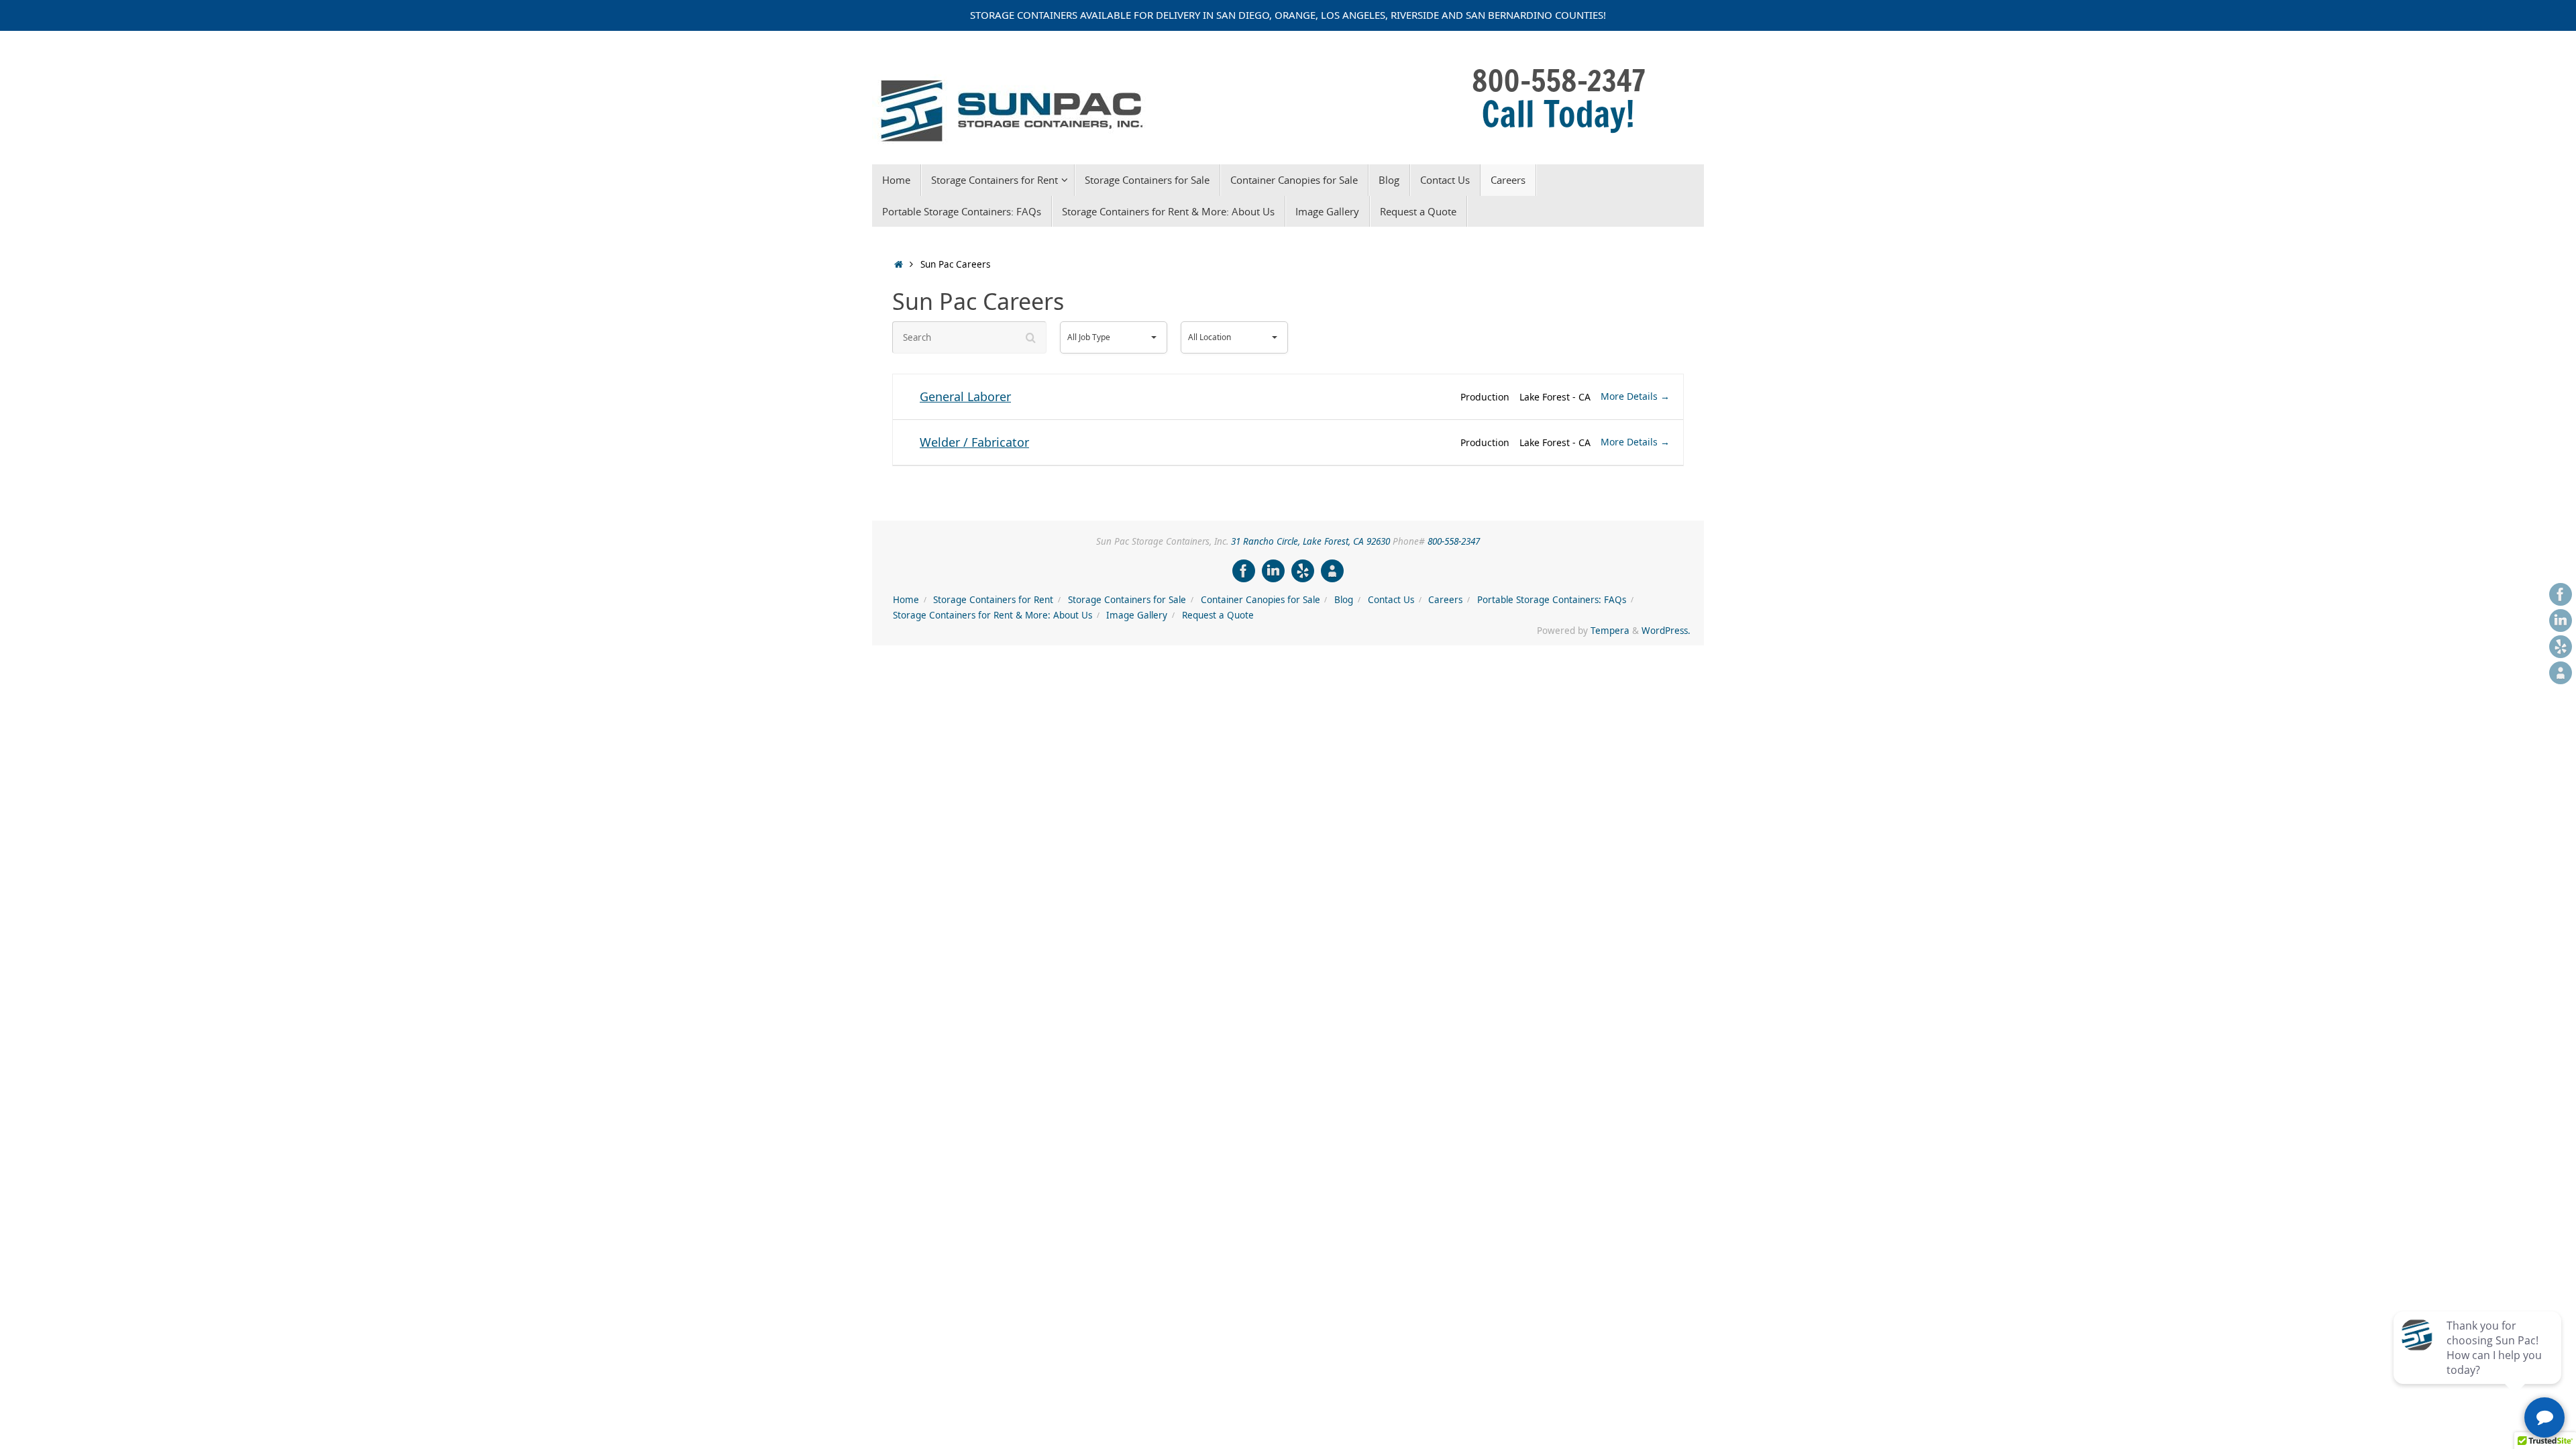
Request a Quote (1218, 615)
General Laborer (965, 396)
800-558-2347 (1454, 541)
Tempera (1610, 631)
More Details (1630, 396)
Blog (1344, 600)
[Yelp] (2561, 647)
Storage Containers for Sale (1127, 600)
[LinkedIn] (2561, 621)
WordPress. (1666, 631)
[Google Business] (2561, 673)
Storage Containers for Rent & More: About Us (992, 615)
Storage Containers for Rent (993, 600)
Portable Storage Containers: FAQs (1552, 600)
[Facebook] (2561, 594)
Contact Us (1391, 600)
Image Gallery (1137, 615)
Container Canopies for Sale (1260, 600)
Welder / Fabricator (974, 442)
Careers (1445, 600)
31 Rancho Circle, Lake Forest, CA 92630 (1310, 541)
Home (906, 600)
